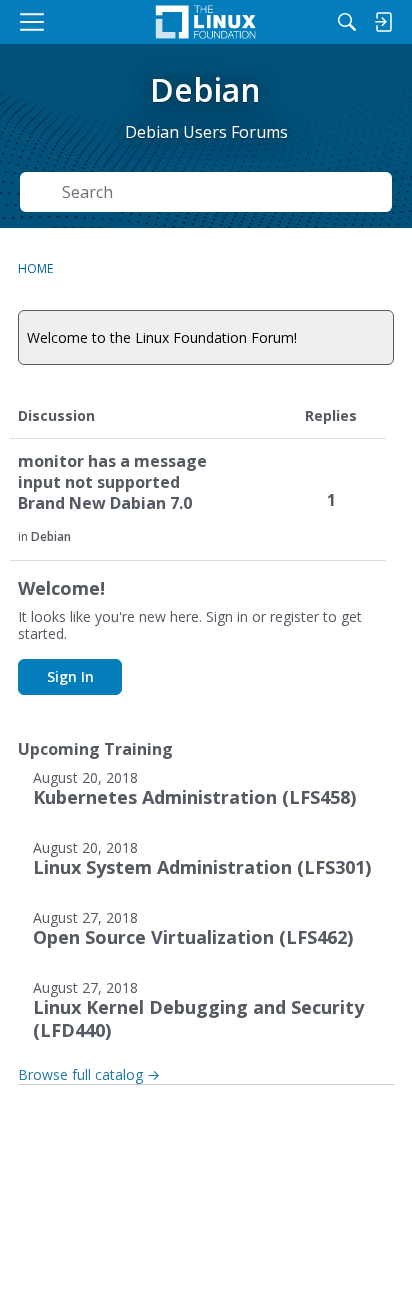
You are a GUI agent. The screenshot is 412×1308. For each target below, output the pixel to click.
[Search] (347, 22)
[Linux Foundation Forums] (206, 22)
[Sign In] (383, 22)
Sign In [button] (70, 676)
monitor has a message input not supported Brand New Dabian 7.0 (112, 482)
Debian (51, 536)
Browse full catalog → (89, 1074)
